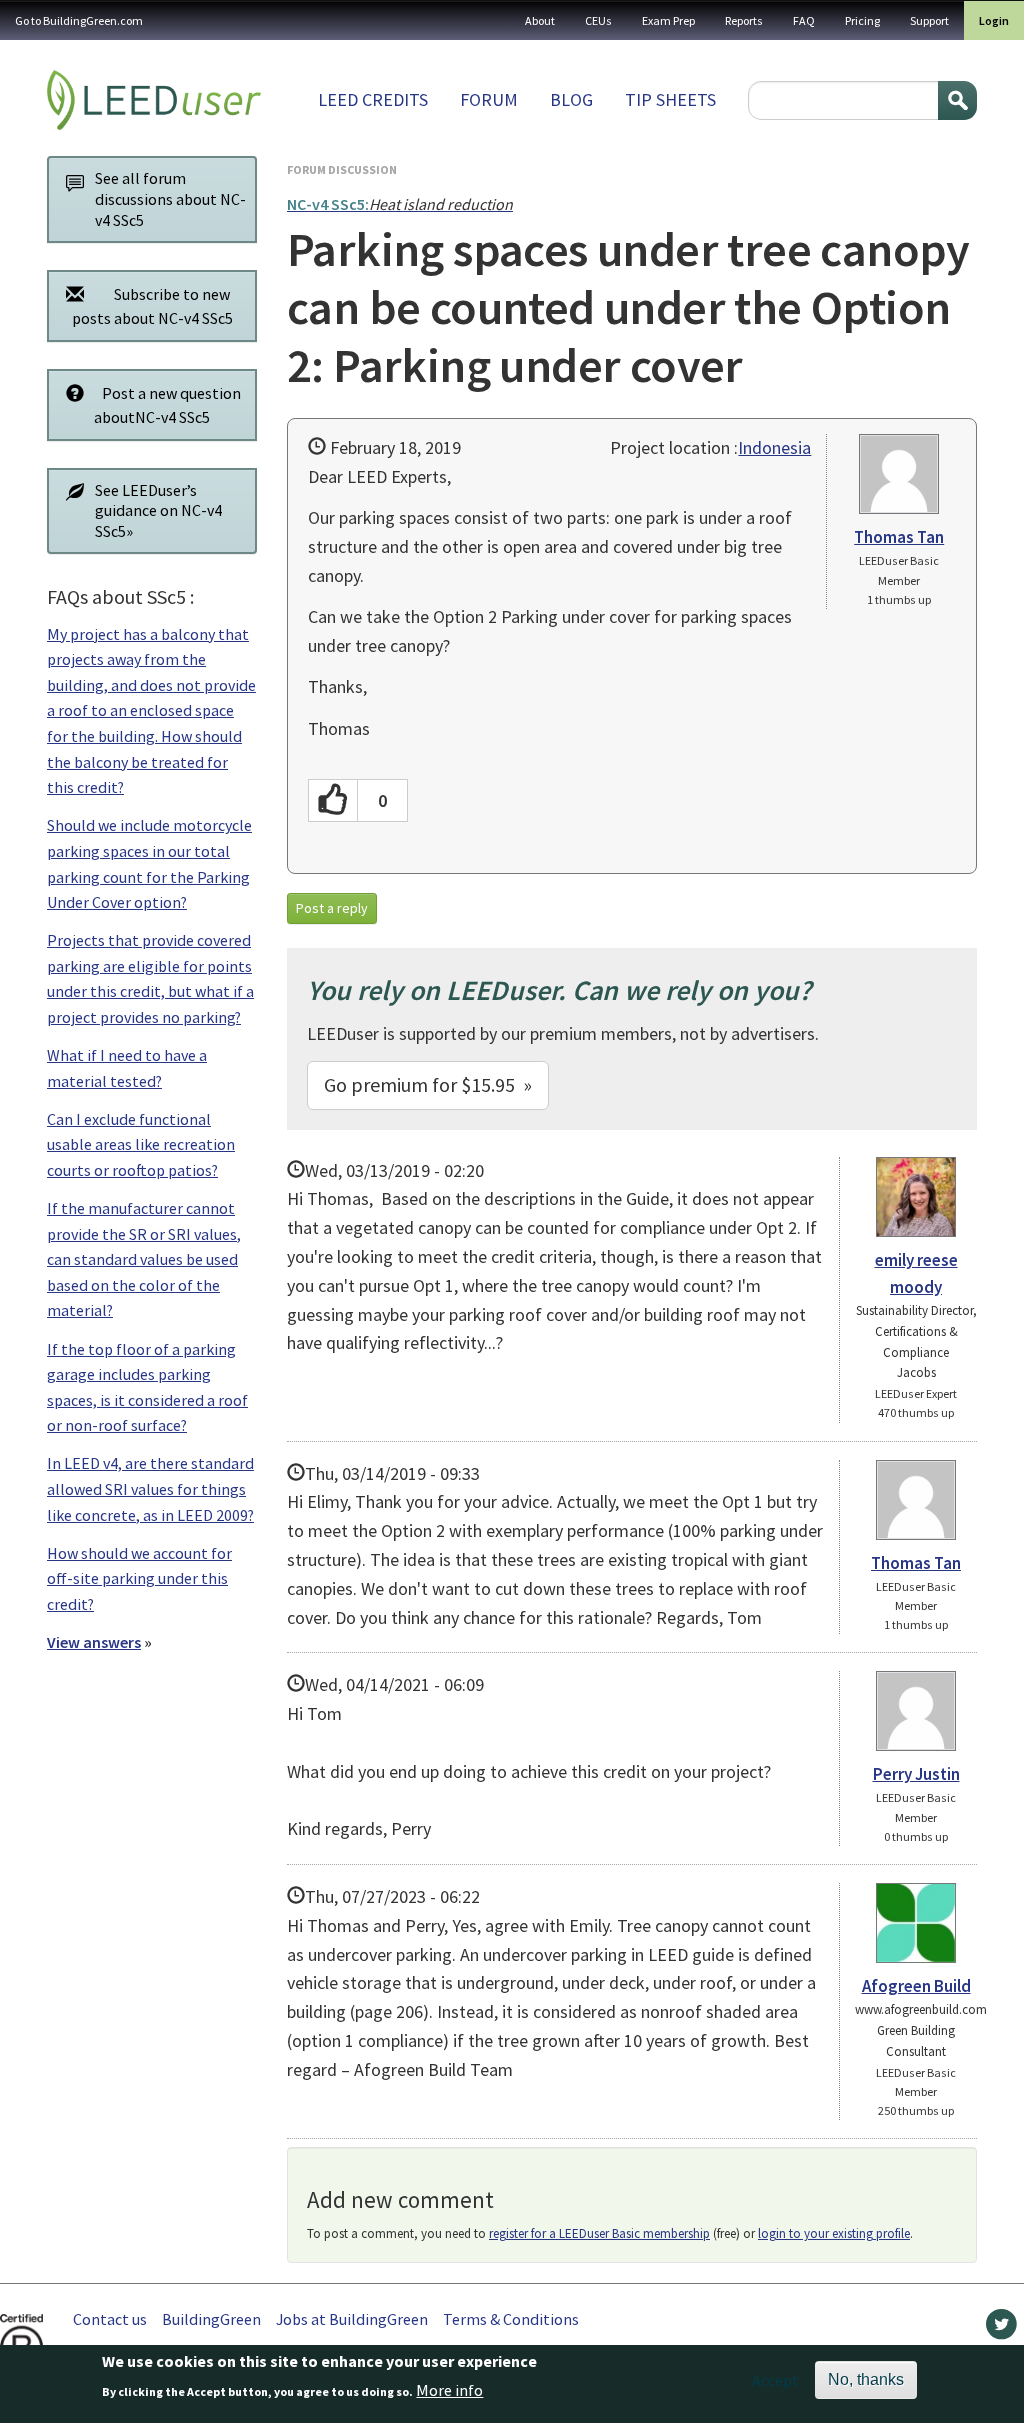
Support (929, 20)
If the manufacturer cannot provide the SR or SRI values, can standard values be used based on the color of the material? (144, 1259)
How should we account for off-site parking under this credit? (139, 1578)
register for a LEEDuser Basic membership (599, 2233)
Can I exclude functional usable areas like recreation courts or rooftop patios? (141, 1144)
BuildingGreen (211, 2319)
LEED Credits (373, 99)
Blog (571, 99)
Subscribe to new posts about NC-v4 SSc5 (152, 306)
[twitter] (1001, 2329)
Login (994, 20)
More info (449, 2390)
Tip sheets (670, 99)
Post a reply (332, 908)
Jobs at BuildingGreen (352, 2319)
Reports (744, 20)
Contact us (110, 2319)
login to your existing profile (834, 2233)
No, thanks (866, 2379)
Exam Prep (668, 20)
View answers (94, 1642)
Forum (489, 99)
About (540, 20)
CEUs (598, 20)
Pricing (862, 20)
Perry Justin (916, 1774)
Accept (775, 2380)
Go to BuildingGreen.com (79, 20)
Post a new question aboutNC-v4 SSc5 (167, 405)
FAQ (804, 20)
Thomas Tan (899, 537)
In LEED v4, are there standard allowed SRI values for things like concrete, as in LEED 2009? (150, 1488)
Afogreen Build (916, 1986)
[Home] (154, 100)
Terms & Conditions (511, 2319)
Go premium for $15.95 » (428, 1084)
